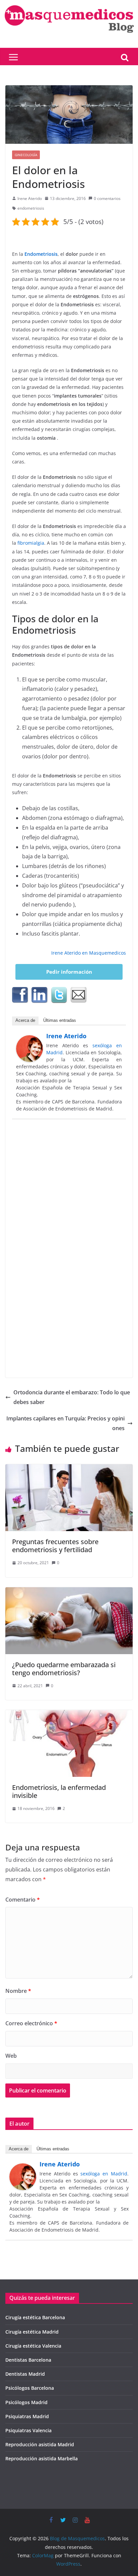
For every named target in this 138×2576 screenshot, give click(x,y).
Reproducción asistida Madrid (40, 2444)
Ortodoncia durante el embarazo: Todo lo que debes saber (72, 1397)
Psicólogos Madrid (26, 2402)
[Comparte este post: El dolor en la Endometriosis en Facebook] (20, 995)
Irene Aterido (30, 198)
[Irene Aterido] (29, 1040)
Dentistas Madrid (25, 2374)
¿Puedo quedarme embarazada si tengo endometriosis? (64, 1669)
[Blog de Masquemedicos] (69, 5)
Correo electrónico (31, 2023)
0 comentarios (107, 198)
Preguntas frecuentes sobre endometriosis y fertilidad (55, 1546)
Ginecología (26, 155)
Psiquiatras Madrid (27, 2416)
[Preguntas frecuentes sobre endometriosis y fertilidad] (69, 1469)
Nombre (18, 1991)
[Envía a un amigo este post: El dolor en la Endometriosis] (78, 995)
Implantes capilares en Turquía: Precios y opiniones (65, 1423)
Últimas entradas (60, 1020)
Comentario (23, 1900)
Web (11, 2056)
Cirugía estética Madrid (32, 2332)
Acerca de (25, 1020)
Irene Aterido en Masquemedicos (89, 953)
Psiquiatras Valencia (28, 2430)
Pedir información (69, 972)
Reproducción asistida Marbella (42, 2458)
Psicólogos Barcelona (30, 2388)
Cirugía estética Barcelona (35, 2317)
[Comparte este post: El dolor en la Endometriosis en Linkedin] (40, 995)
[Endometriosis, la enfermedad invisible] (69, 1715)
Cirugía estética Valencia (33, 2346)
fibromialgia (31, 543)
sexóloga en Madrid (104, 2174)
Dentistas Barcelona (28, 2360)
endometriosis (31, 208)
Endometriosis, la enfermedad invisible (59, 1791)
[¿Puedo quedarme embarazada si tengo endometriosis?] (69, 1592)
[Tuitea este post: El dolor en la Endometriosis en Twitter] (59, 995)
